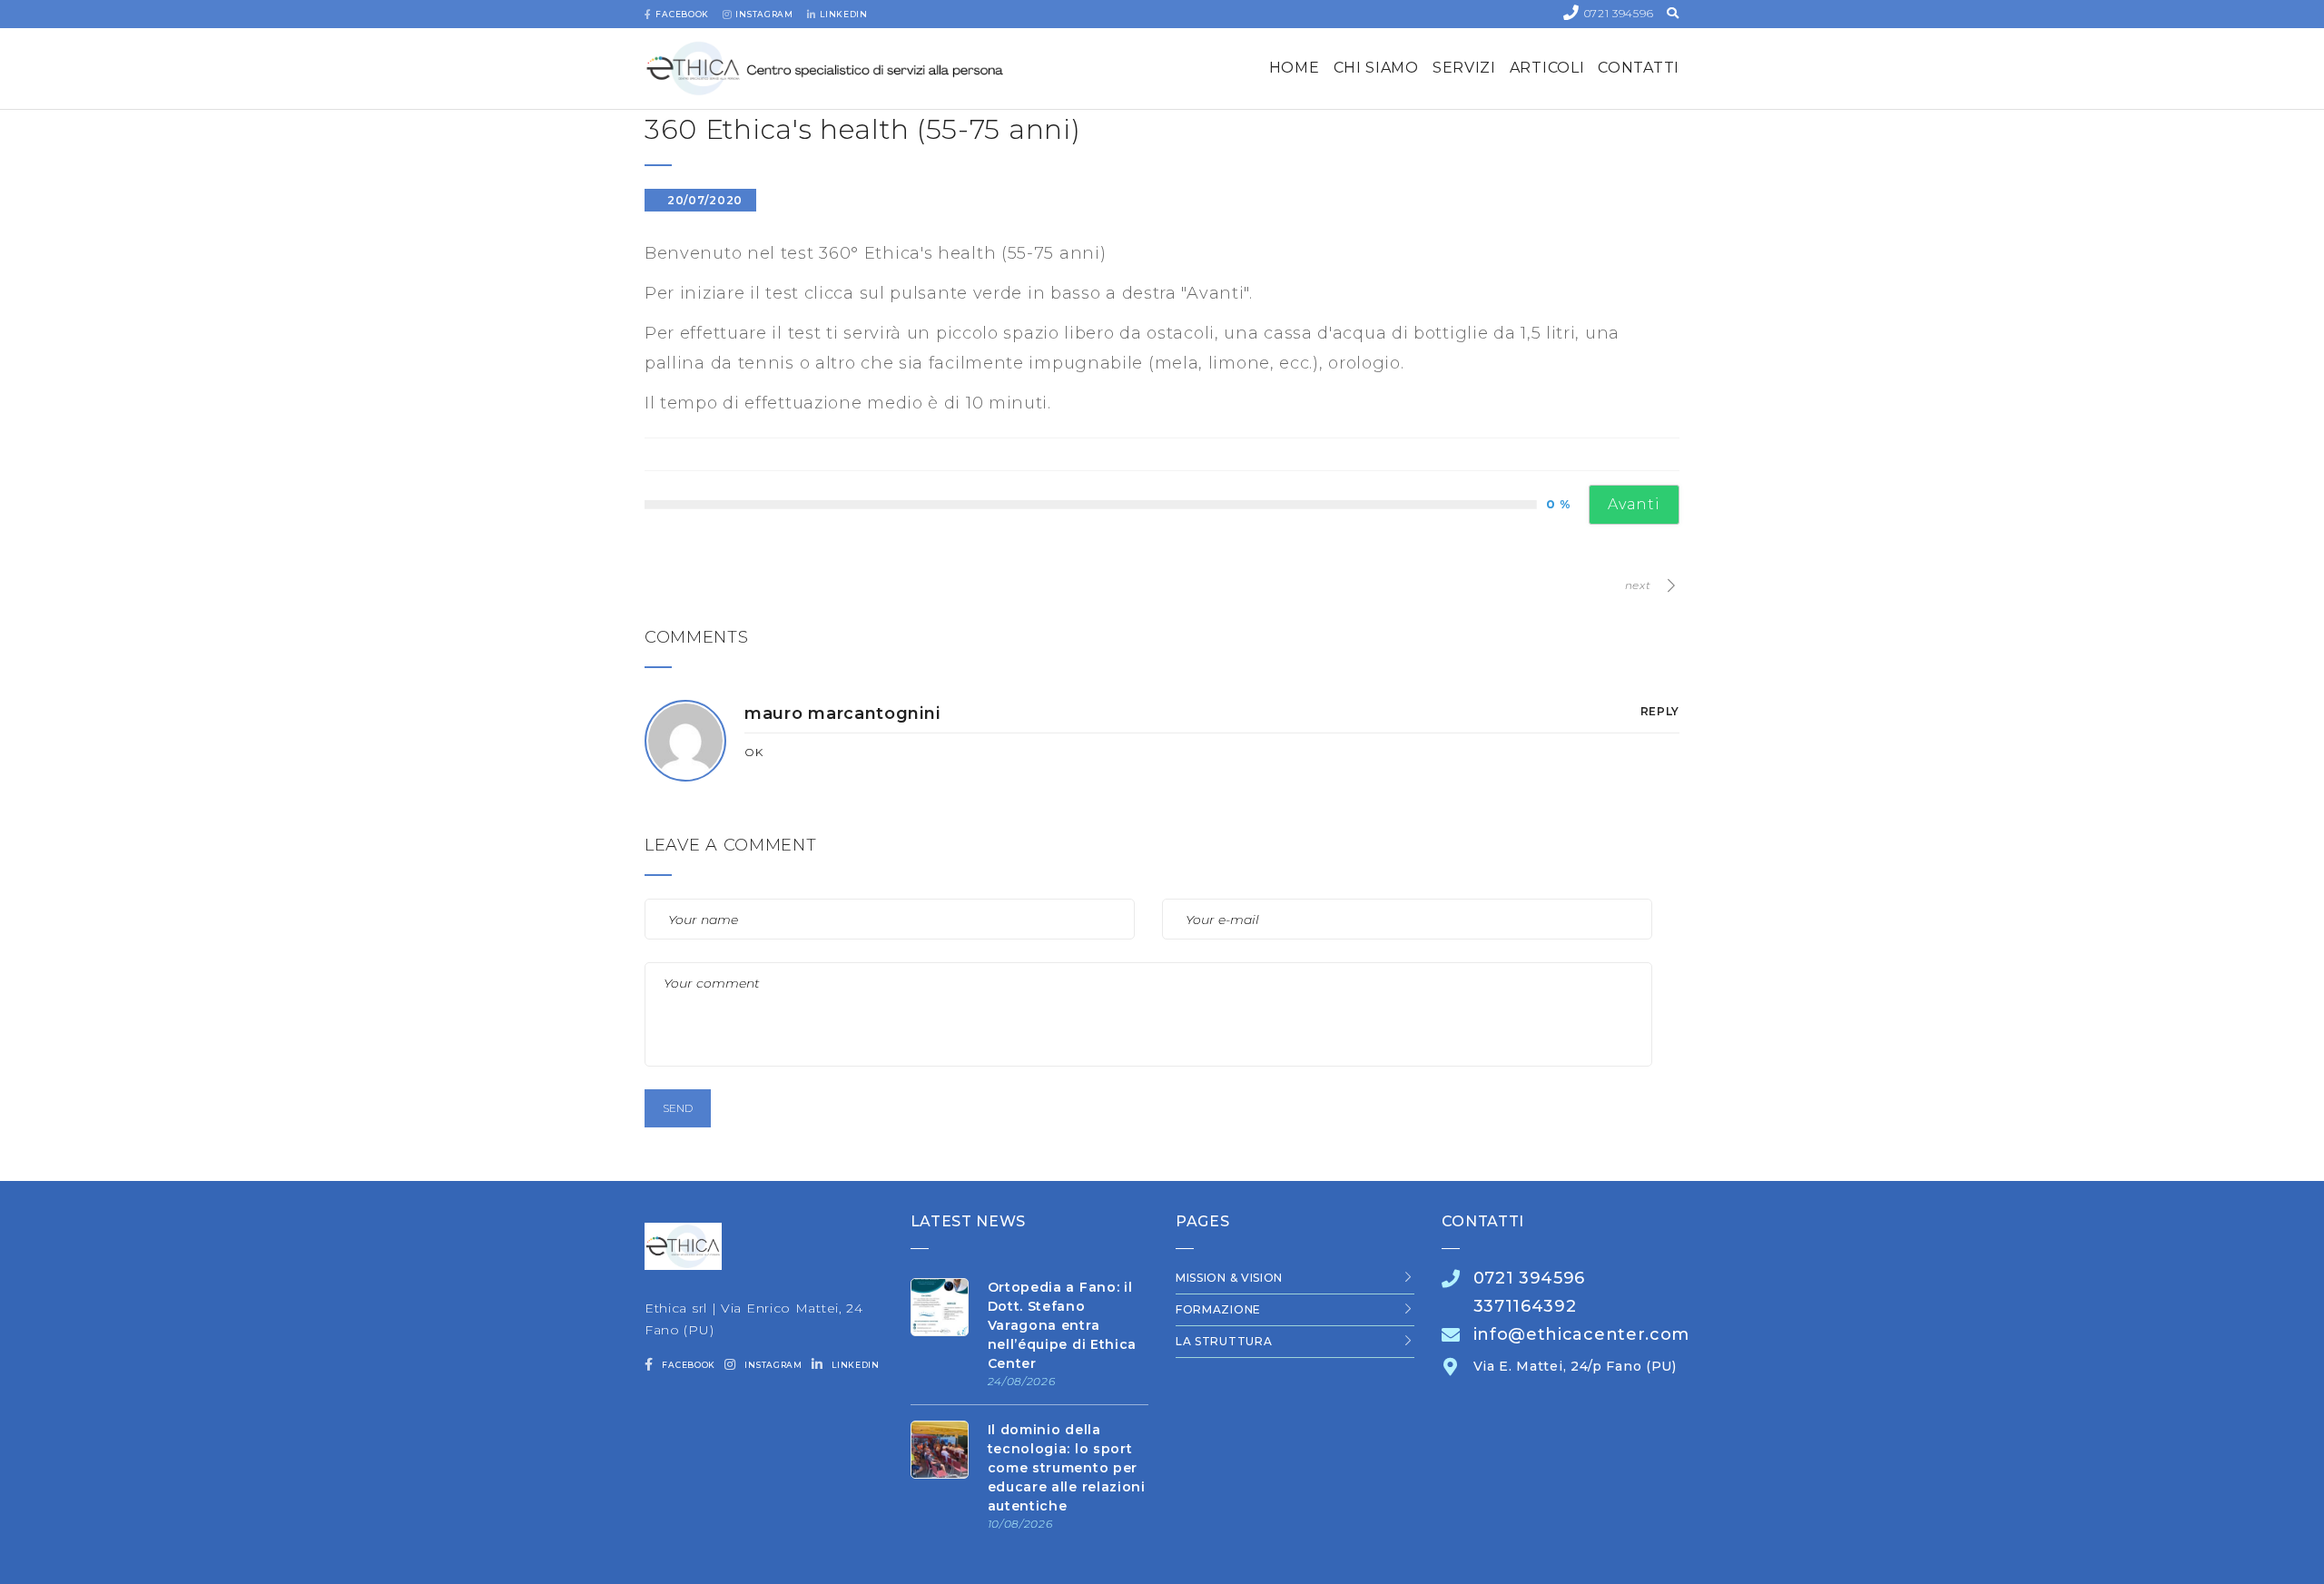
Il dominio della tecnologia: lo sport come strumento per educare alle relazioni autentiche (1067, 1468)
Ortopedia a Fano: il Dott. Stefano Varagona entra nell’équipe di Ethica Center (1063, 1325)
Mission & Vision (1229, 1278)
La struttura (1224, 1341)
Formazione (1218, 1309)
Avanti (1634, 504)
